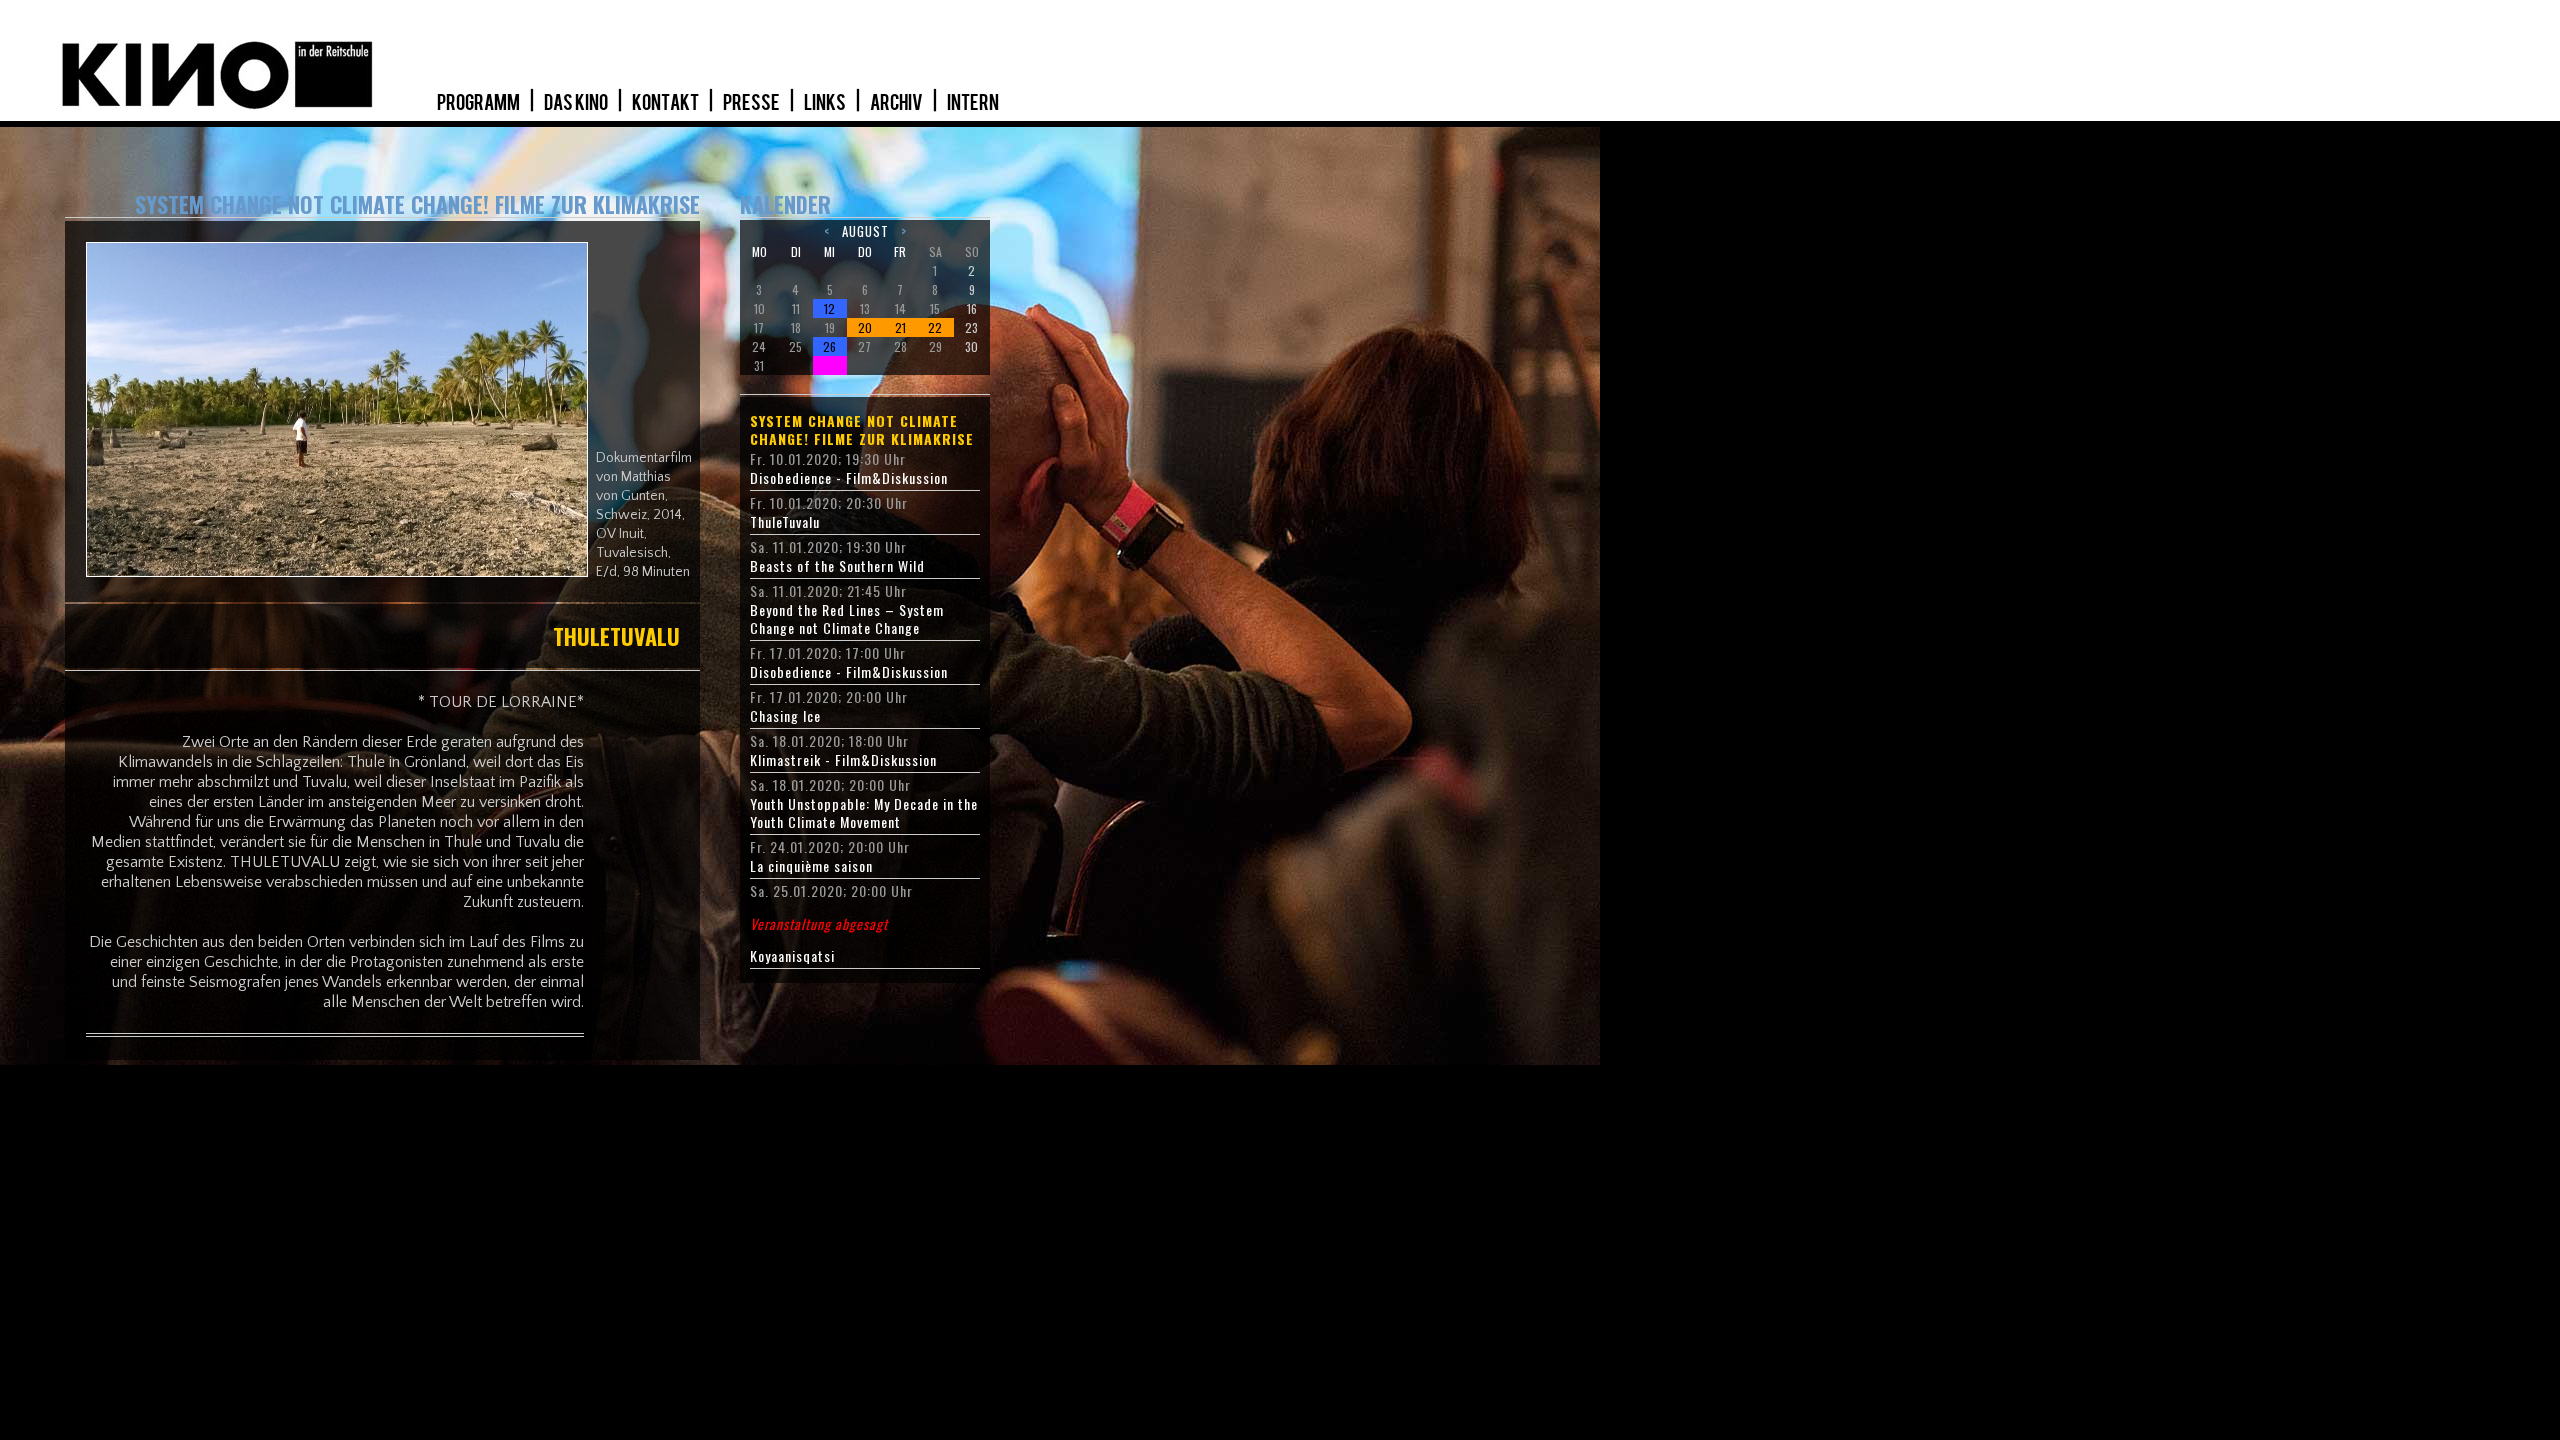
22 (935, 327)
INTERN (973, 103)
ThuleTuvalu (785, 522)
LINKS (826, 103)
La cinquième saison (811, 866)
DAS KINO (577, 103)
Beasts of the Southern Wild (837, 566)
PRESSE (752, 103)
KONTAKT (666, 103)
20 (865, 327)
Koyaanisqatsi (819, 940)
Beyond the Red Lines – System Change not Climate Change (847, 619)
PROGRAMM (479, 103)
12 (829, 308)
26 (829, 346)
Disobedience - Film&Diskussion (849, 478)
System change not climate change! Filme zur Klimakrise (862, 430)
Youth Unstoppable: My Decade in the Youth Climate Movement (864, 813)
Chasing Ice (785, 716)
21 (900, 327)
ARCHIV (897, 103)
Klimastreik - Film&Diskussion (843, 760)
